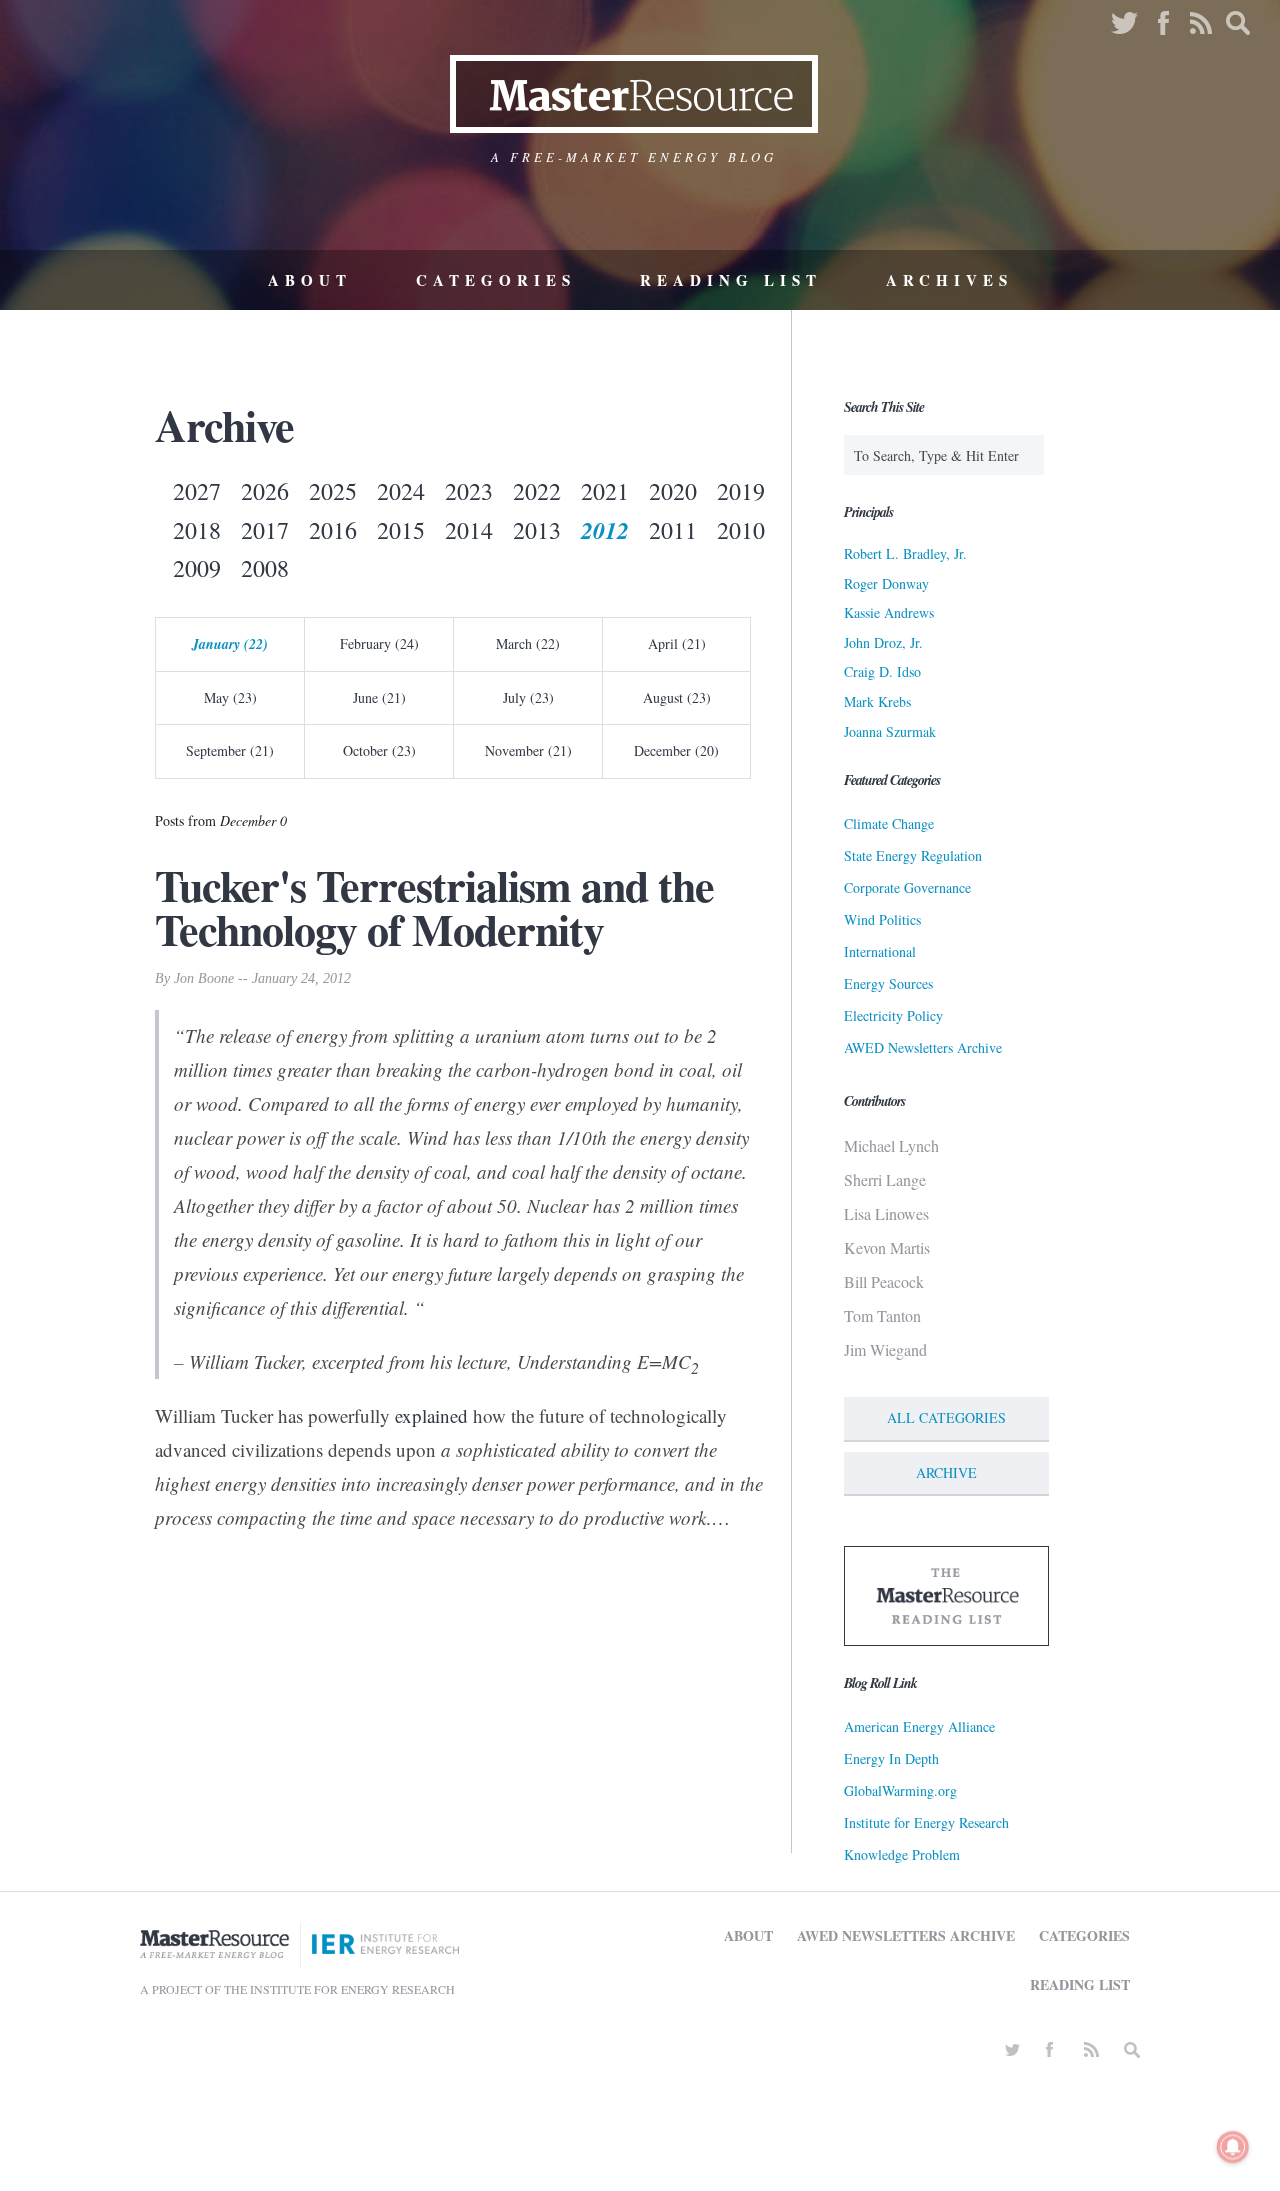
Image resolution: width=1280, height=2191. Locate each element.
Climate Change (889, 823)
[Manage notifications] (1233, 2147)
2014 (469, 530)
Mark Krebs (877, 701)
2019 (741, 491)
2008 (265, 568)
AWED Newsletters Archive (923, 1047)
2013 (537, 530)
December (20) (676, 750)
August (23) (677, 697)
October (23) (379, 750)
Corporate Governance (907, 887)
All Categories (946, 1417)
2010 (741, 530)
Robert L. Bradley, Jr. (905, 553)
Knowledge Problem (902, 1854)
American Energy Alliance (919, 1726)
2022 (537, 491)
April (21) (677, 643)
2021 (605, 491)
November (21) (528, 750)
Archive (946, 1472)
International (880, 951)
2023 (469, 491)
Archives (949, 280)
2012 (605, 530)
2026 (265, 491)
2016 (333, 530)
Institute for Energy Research (926, 1822)
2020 (673, 491)
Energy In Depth (891, 1758)
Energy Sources (888, 983)
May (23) (230, 697)
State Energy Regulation (913, 855)
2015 (401, 530)
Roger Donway (886, 583)
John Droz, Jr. (883, 642)
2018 (197, 530)
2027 (197, 491)
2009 (197, 568)
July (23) (528, 697)
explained (431, 1415)
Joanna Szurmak (890, 731)
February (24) (379, 643)
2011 (673, 530)
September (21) (230, 750)
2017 (265, 530)
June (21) (379, 697)
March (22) (528, 643)
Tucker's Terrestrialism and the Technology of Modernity (434, 907)
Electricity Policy (893, 1015)
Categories (496, 280)
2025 (333, 491)
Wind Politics (882, 919)
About (310, 280)
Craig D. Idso (882, 671)
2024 (401, 491)
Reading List (731, 280)
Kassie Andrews (889, 612)
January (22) (230, 644)
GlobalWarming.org (900, 1790)
